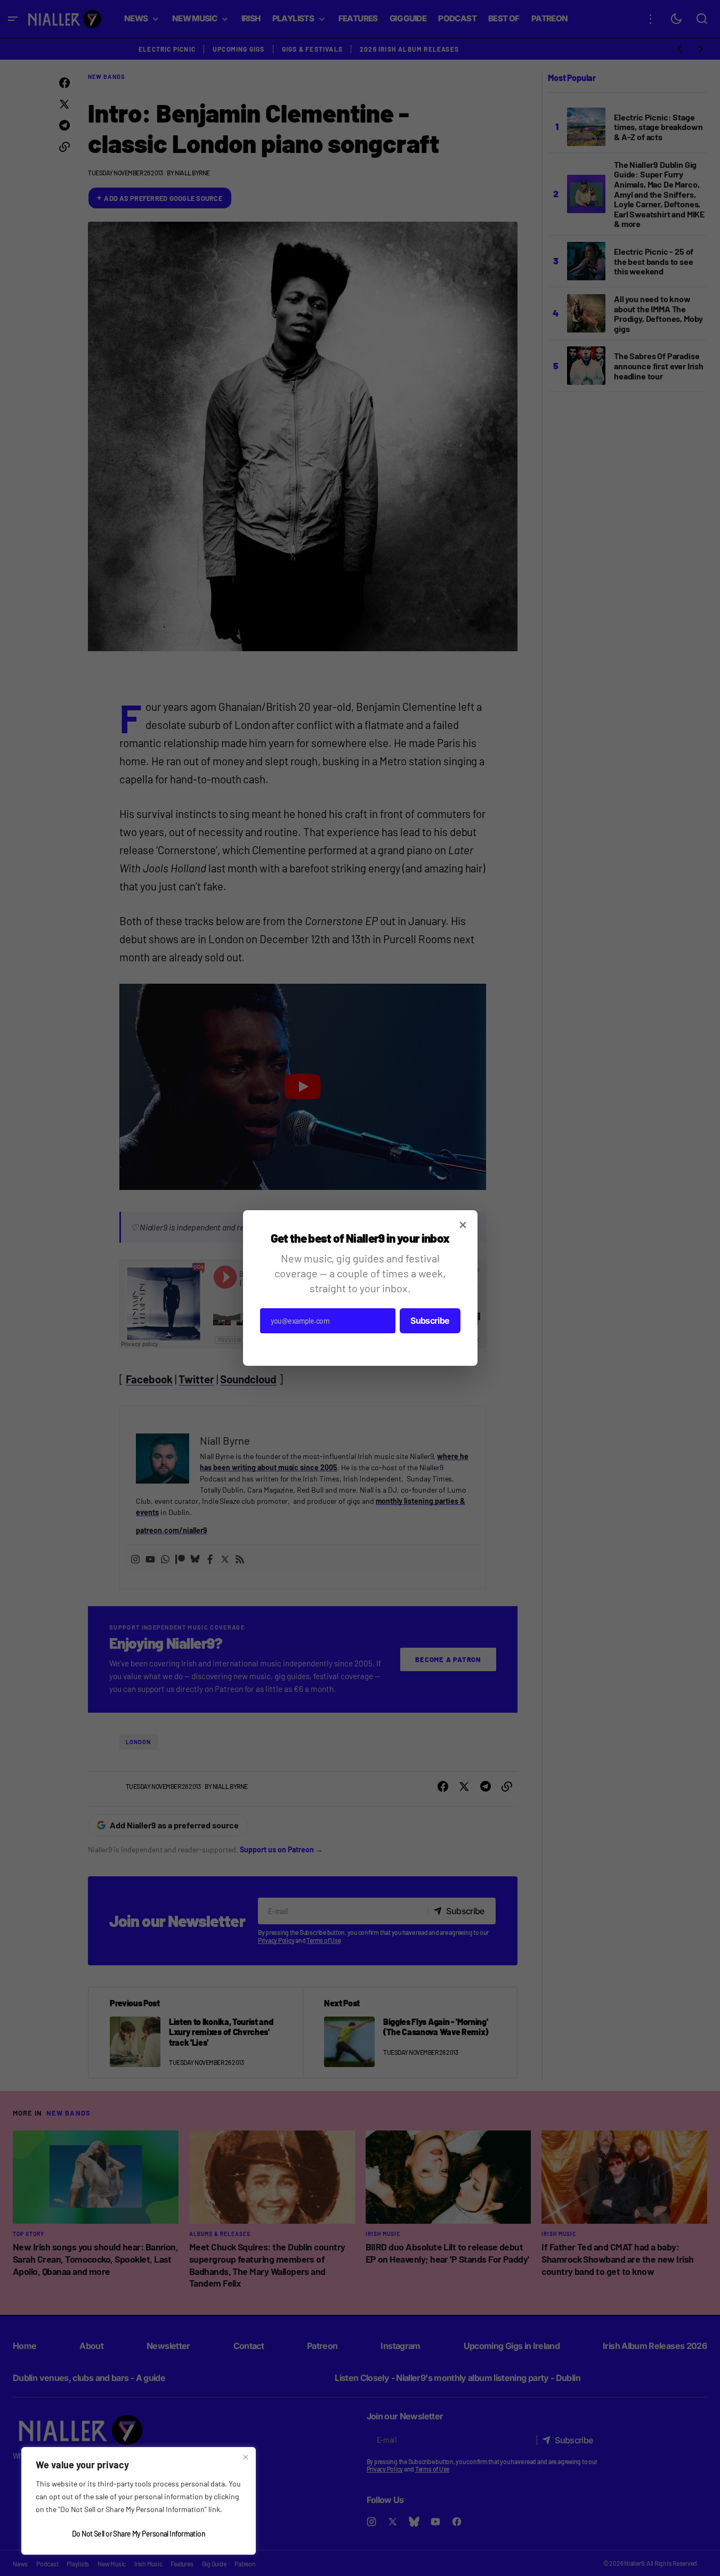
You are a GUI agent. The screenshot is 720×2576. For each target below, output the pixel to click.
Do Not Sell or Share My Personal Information (139, 2534)
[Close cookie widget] (246, 2457)
